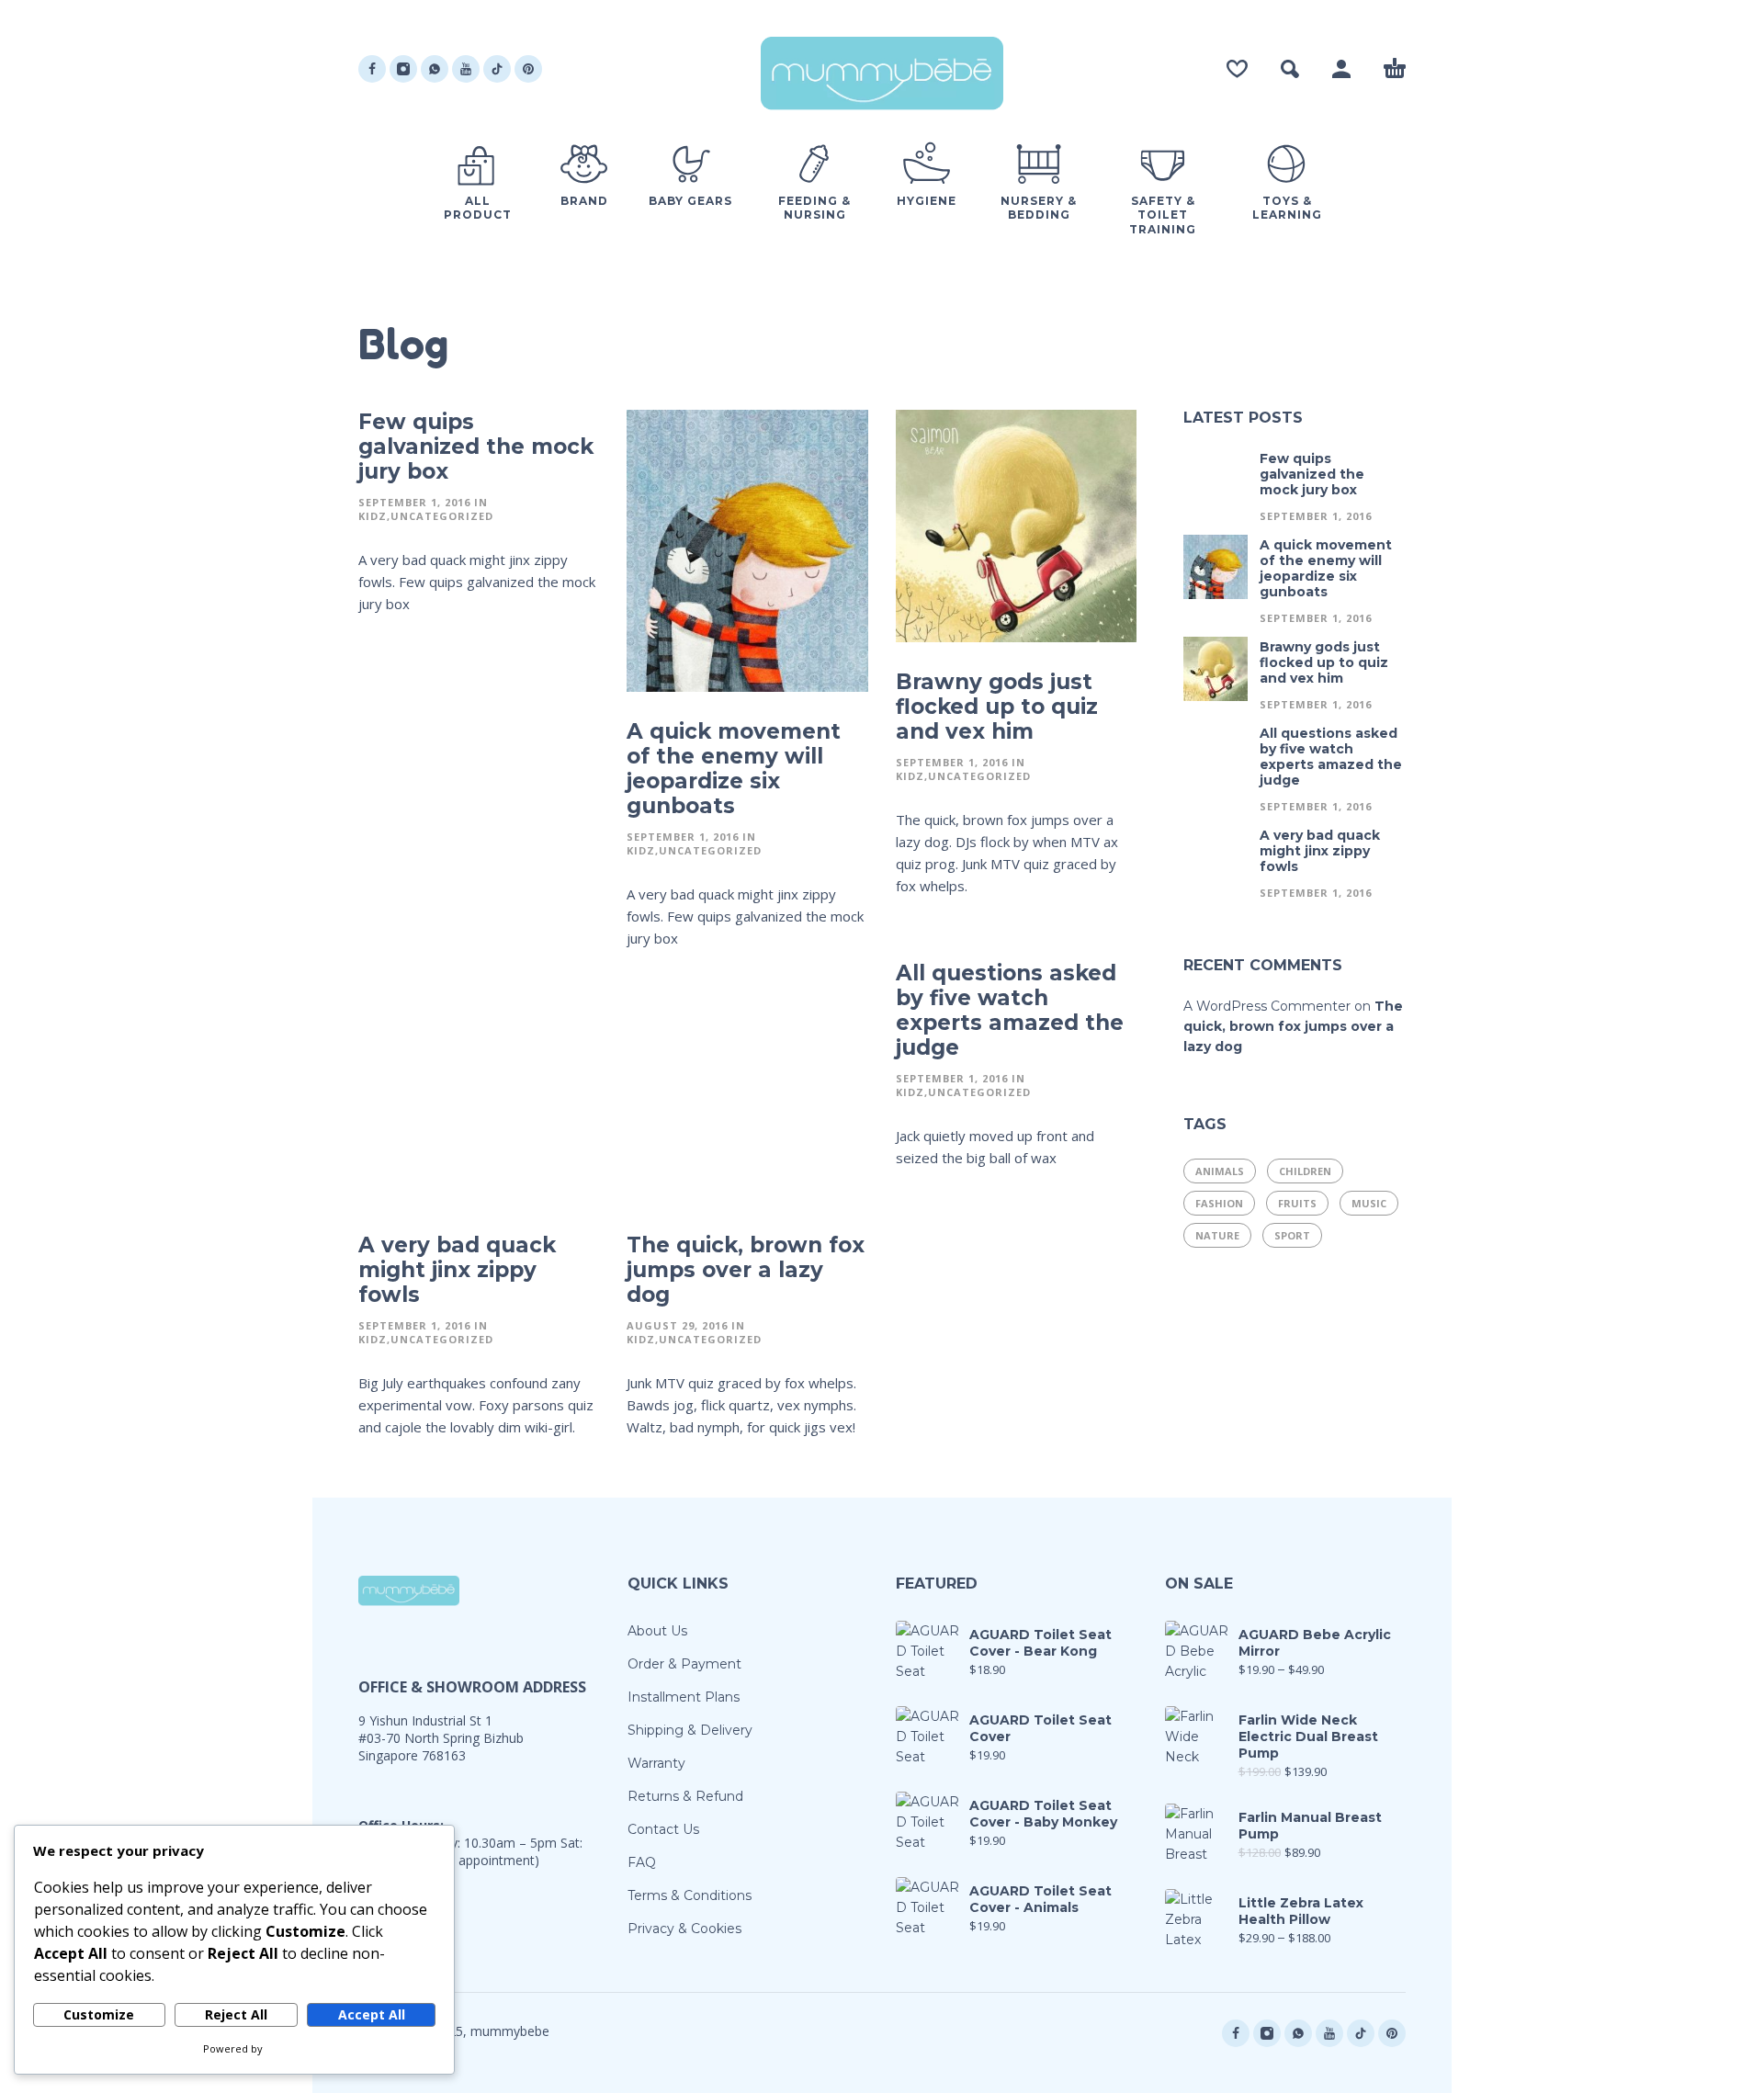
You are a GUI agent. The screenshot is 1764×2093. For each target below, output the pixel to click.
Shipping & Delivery (690, 1730)
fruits (1297, 1203)
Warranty (656, 1763)
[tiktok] (497, 69)
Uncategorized (442, 516)
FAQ (642, 1862)
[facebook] (372, 69)
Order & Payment (684, 1664)
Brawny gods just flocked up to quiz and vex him (997, 707)
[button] (1290, 69)
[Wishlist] (1237, 69)
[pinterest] (528, 69)
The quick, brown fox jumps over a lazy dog (746, 1270)
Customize (99, 2014)
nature (1217, 1235)
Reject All (236, 2014)
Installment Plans (684, 1697)
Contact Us (663, 1829)
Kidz (373, 516)
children (1305, 1171)
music (1369, 1203)
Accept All (372, 2014)
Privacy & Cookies (684, 1929)
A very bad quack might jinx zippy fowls (457, 1270)
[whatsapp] (435, 69)
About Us (657, 1631)
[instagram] (403, 69)
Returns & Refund (685, 1796)
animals (1220, 1171)
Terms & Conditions (690, 1895)
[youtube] (466, 69)
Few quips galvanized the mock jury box (476, 447)
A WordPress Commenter (1267, 1006)
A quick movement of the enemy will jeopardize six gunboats (734, 769)
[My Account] (1341, 69)
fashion (1219, 1203)
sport (1292, 1235)
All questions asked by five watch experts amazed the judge (1010, 1010)
